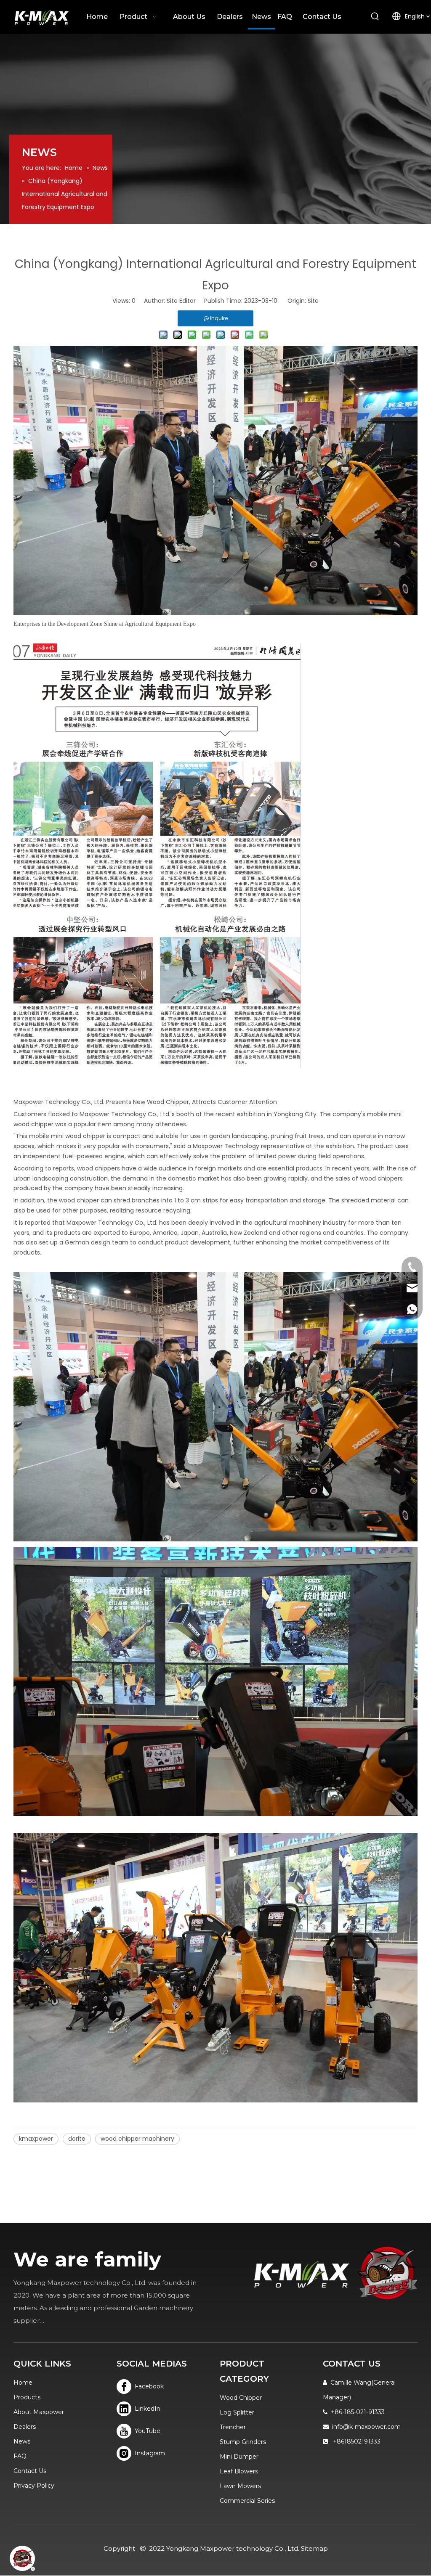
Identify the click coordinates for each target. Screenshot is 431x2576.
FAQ (20, 2456)
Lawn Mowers (240, 2486)
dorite (77, 2139)
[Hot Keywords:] (375, 17)
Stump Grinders (243, 2442)
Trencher (233, 2427)
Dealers (25, 2427)
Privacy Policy (34, 2486)
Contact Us (30, 2471)
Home (23, 2383)
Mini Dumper (239, 2457)
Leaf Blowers (239, 2471)
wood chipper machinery (137, 2139)
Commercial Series (247, 2501)
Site (313, 301)
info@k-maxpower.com (366, 2427)
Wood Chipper (241, 2398)
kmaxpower (36, 2139)
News (22, 2441)
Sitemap (314, 2548)
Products (27, 2397)
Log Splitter (237, 2412)
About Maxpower (39, 2412)
